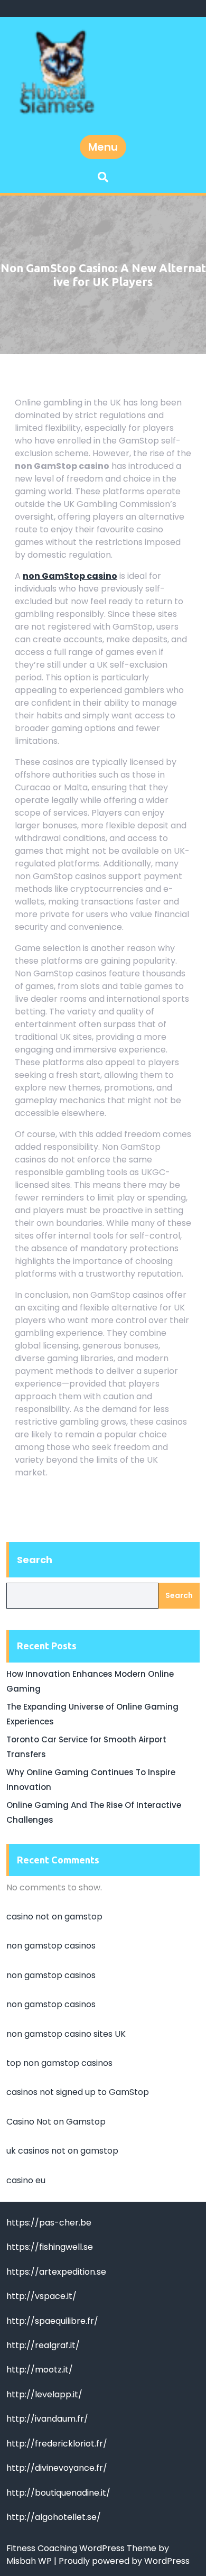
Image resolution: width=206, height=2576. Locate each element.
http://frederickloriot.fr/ (57, 2444)
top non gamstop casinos (59, 2063)
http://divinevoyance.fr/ (57, 2468)
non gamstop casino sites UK (66, 2034)
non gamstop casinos (51, 1946)
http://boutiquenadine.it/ (58, 2493)
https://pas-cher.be (49, 2223)
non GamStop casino (70, 576)
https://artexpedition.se (56, 2272)
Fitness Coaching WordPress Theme (82, 2548)
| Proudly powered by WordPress (122, 2561)
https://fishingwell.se (50, 2247)
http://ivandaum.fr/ (47, 2419)
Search (35, 1560)
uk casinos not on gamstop (62, 2151)
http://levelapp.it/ (44, 2394)
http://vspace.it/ (41, 2296)
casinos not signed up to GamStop (78, 2092)
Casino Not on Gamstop (56, 2122)
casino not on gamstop (54, 1917)
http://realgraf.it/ (43, 2345)
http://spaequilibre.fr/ (52, 2321)
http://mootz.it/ (40, 2370)
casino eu (26, 2180)
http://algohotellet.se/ (54, 2517)
